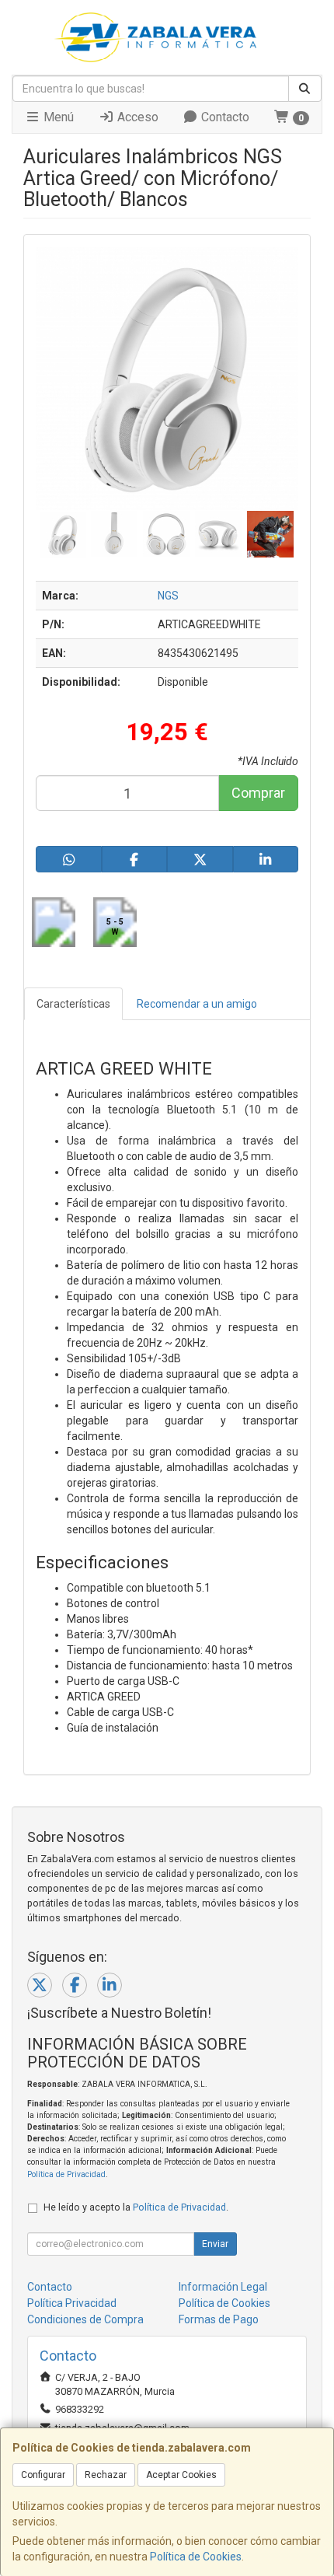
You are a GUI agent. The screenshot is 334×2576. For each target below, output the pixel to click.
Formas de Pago (219, 2319)
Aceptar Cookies (181, 2475)
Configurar (43, 2475)
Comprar (258, 793)
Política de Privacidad (66, 2174)
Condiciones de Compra (85, 2319)
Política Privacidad (72, 2303)
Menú (57, 117)
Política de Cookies (196, 2557)
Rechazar (106, 2475)
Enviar (215, 2244)
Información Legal (223, 2287)
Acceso (136, 117)
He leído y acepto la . (136, 2207)
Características (73, 1004)
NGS (168, 596)
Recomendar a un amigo (197, 1004)
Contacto (224, 117)
